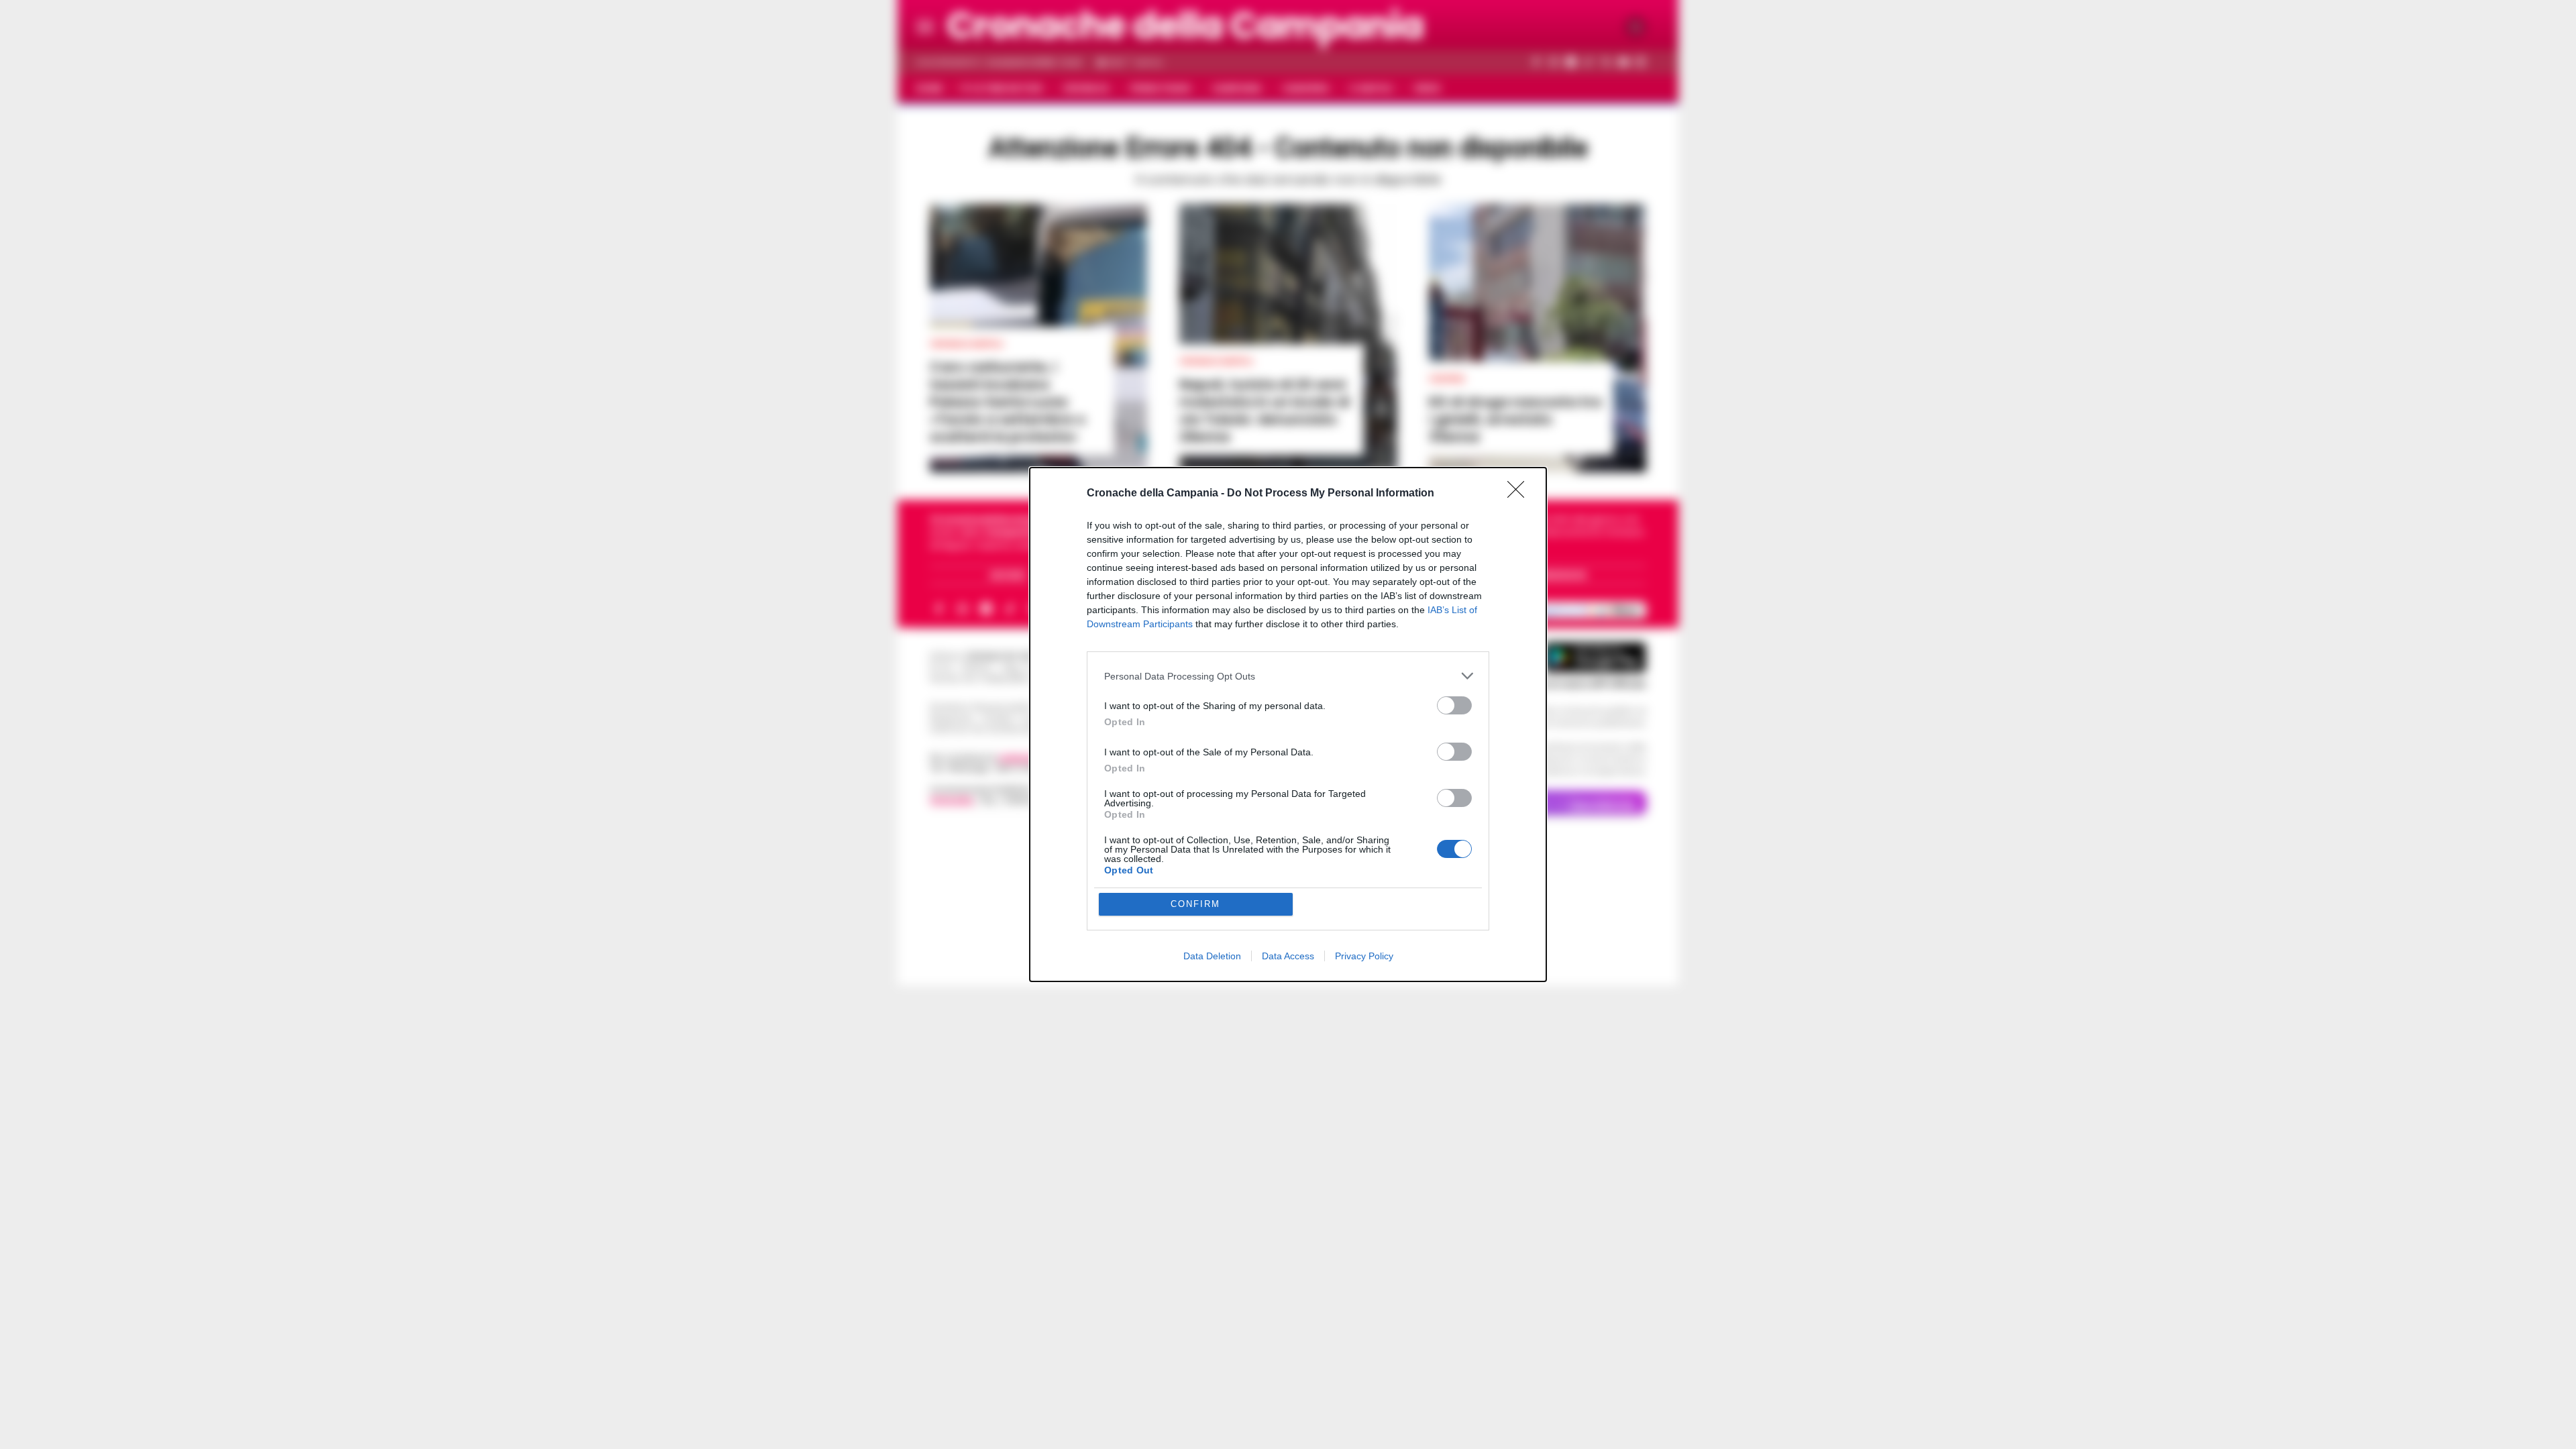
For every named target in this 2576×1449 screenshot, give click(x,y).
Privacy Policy (1364, 956)
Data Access (1288, 956)
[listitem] (1288, 676)
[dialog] (1288, 724)
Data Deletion (1212, 956)
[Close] (1520, 494)
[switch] (1454, 705)
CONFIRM (1195, 904)
